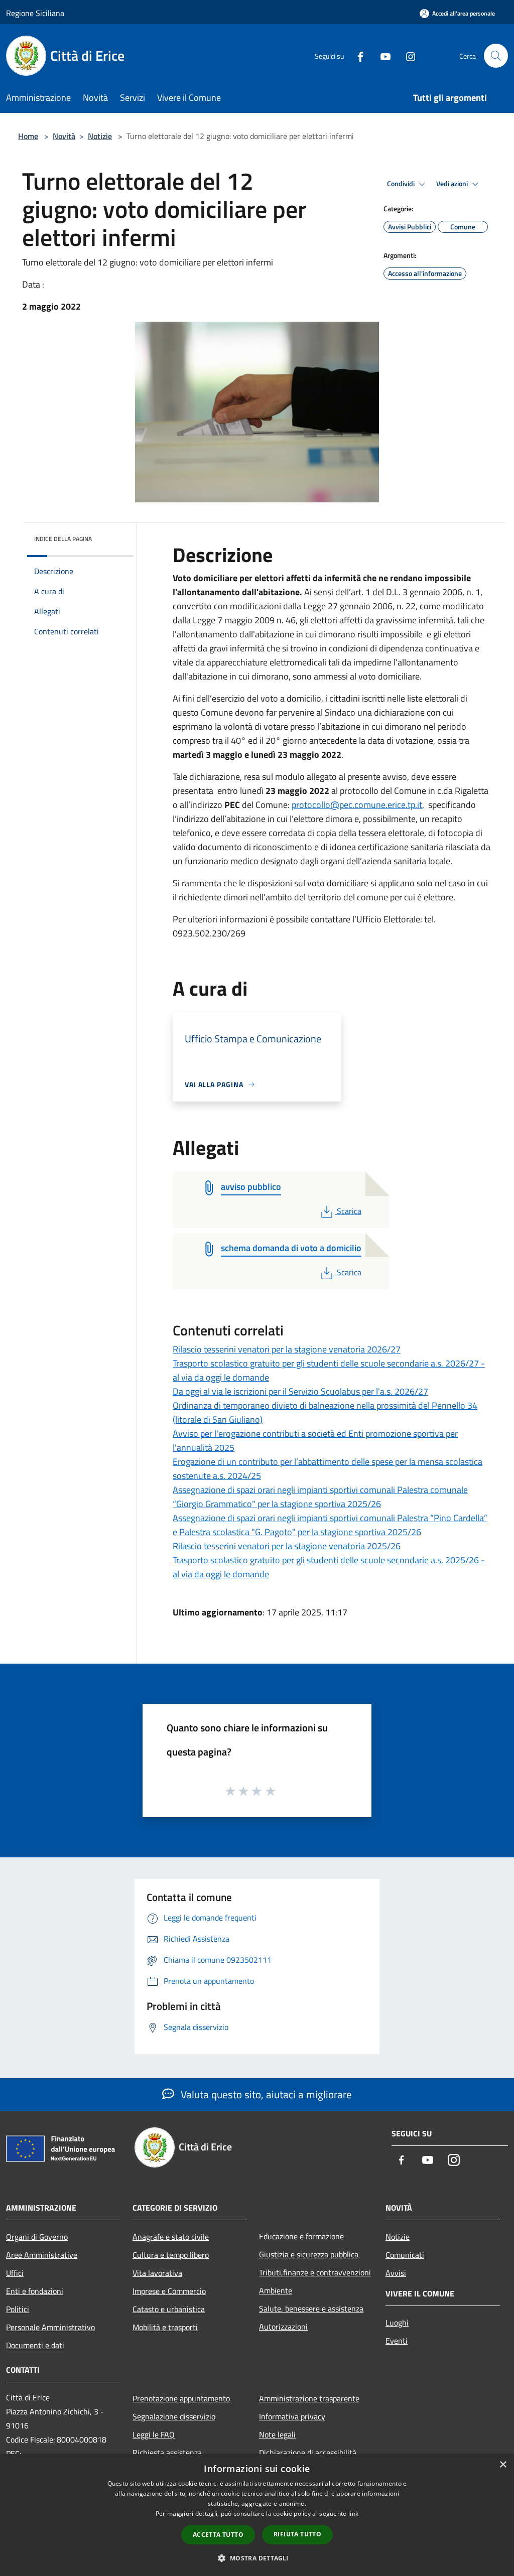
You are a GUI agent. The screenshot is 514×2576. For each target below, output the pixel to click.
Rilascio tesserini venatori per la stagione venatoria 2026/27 (287, 1349)
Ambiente (276, 2290)
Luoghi (397, 2323)
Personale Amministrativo (50, 2327)
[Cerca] (496, 56)
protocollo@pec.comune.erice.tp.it (357, 805)
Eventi (397, 2341)
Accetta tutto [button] (218, 2535)
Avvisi (396, 2273)
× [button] (503, 2465)
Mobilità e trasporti (165, 2327)
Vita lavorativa (157, 2273)
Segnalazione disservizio (174, 2416)
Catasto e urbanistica (169, 2309)
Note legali (277, 2434)
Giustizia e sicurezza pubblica (309, 2254)
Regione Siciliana (35, 13)
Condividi (402, 184)
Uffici (15, 2273)
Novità (64, 136)
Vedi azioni (453, 184)
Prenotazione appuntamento (181, 2398)
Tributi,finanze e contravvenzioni (315, 2272)
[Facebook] (356, 55)
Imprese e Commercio (169, 2291)
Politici (18, 2309)
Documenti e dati (35, 2345)
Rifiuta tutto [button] (297, 2534)
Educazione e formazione (301, 2236)
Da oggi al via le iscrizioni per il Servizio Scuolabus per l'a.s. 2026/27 (300, 1391)
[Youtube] (381, 55)
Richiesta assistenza (167, 2453)
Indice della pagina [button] (63, 539)
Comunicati (405, 2255)
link (353, 2514)
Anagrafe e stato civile (171, 2237)
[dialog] (257, 2515)
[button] (257, 2558)
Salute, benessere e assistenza (311, 2309)
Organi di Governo (37, 2237)
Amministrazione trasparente (309, 2398)
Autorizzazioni (283, 2327)
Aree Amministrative (42, 2255)
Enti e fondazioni (35, 2291)
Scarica (349, 1211)
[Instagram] (407, 55)
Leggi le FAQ (154, 2434)
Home (28, 136)
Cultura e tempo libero (171, 2255)
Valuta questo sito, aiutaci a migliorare (265, 2094)
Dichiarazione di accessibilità (308, 2453)
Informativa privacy (292, 2416)
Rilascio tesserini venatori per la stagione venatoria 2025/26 (287, 1546)
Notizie (100, 136)
